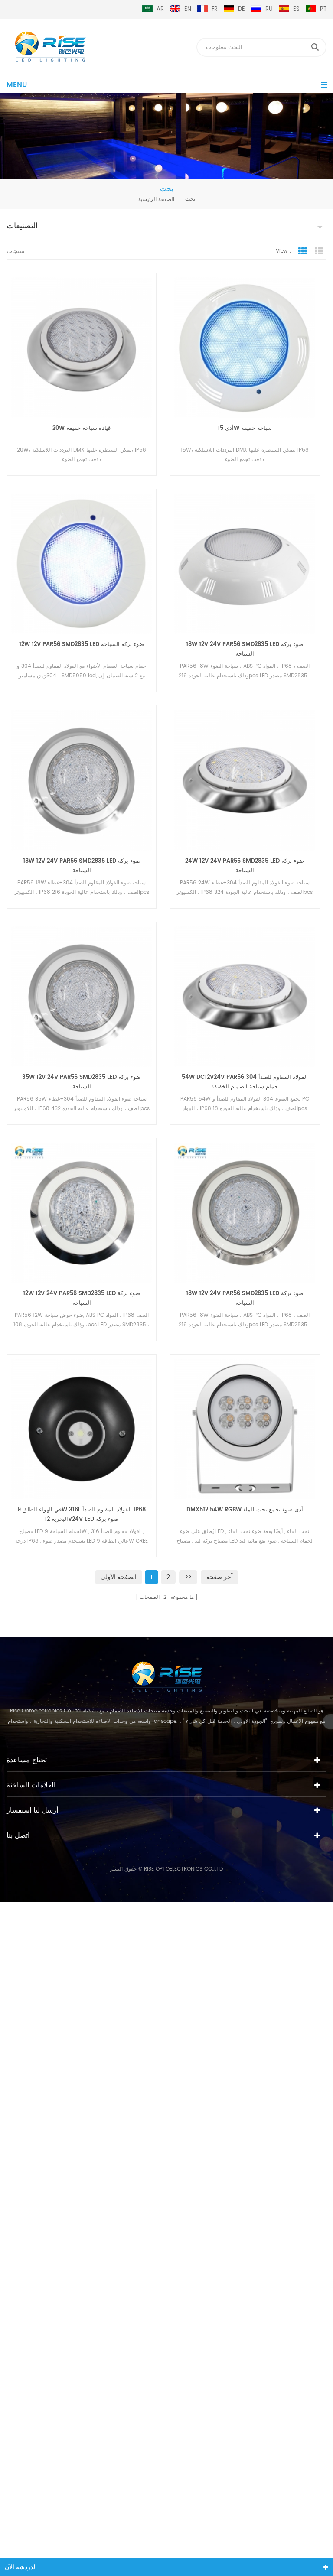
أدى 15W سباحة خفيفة (245, 428)
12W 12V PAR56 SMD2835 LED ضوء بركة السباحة (82, 645)
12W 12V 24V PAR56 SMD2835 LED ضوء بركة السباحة (82, 1298)
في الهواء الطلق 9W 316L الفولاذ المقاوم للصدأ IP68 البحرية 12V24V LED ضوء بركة (82, 1515)
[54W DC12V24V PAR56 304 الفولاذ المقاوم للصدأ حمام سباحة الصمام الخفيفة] (245, 997)
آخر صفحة (220, 1577)
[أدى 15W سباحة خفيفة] (245, 348)
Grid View (303, 251)
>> (188, 1577)
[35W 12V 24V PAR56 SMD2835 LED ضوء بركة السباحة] (82, 997)
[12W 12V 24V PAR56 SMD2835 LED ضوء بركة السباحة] (82, 1213)
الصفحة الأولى (119, 1577)
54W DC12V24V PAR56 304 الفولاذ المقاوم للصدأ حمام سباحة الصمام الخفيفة (245, 1082)
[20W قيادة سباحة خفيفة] (82, 348)
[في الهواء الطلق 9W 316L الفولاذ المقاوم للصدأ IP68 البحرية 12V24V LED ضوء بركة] (82, 1429)
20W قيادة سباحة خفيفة (82, 428)
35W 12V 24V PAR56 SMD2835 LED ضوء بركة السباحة (82, 1082)
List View (319, 251)
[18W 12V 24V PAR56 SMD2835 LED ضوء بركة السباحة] (245, 564)
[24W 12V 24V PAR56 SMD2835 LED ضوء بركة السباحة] (245, 780)
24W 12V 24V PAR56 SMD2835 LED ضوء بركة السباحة (245, 866)
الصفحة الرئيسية (156, 199)
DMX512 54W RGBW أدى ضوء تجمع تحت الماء (245, 1510)
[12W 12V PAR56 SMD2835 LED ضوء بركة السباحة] (82, 564)
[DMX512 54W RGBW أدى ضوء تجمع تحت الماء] (245, 1429)
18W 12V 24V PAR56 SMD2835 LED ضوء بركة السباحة (245, 649)
